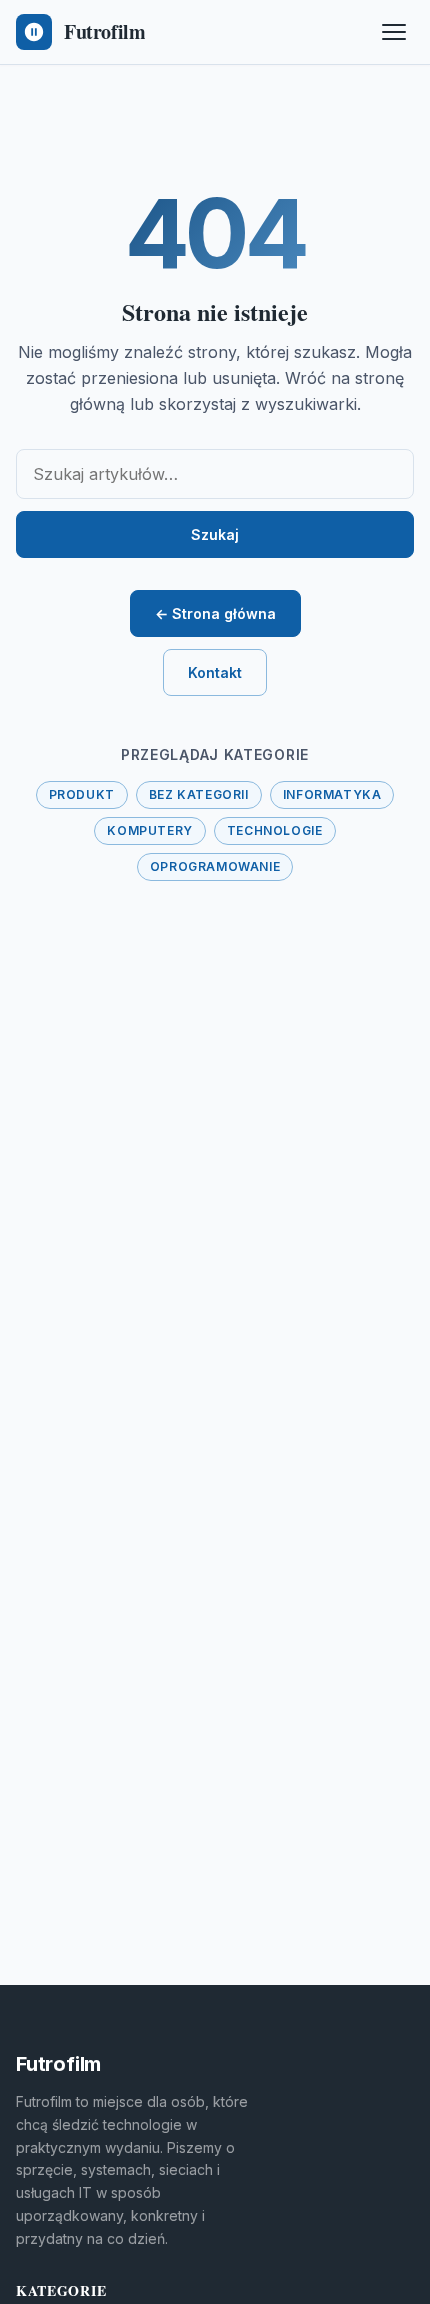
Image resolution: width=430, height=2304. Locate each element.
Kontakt (215, 672)
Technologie (275, 830)
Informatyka (332, 794)
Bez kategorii (199, 794)
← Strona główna (215, 613)
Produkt (82, 794)
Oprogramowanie (215, 866)
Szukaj (215, 534)
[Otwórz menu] (394, 32)
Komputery (149, 830)
